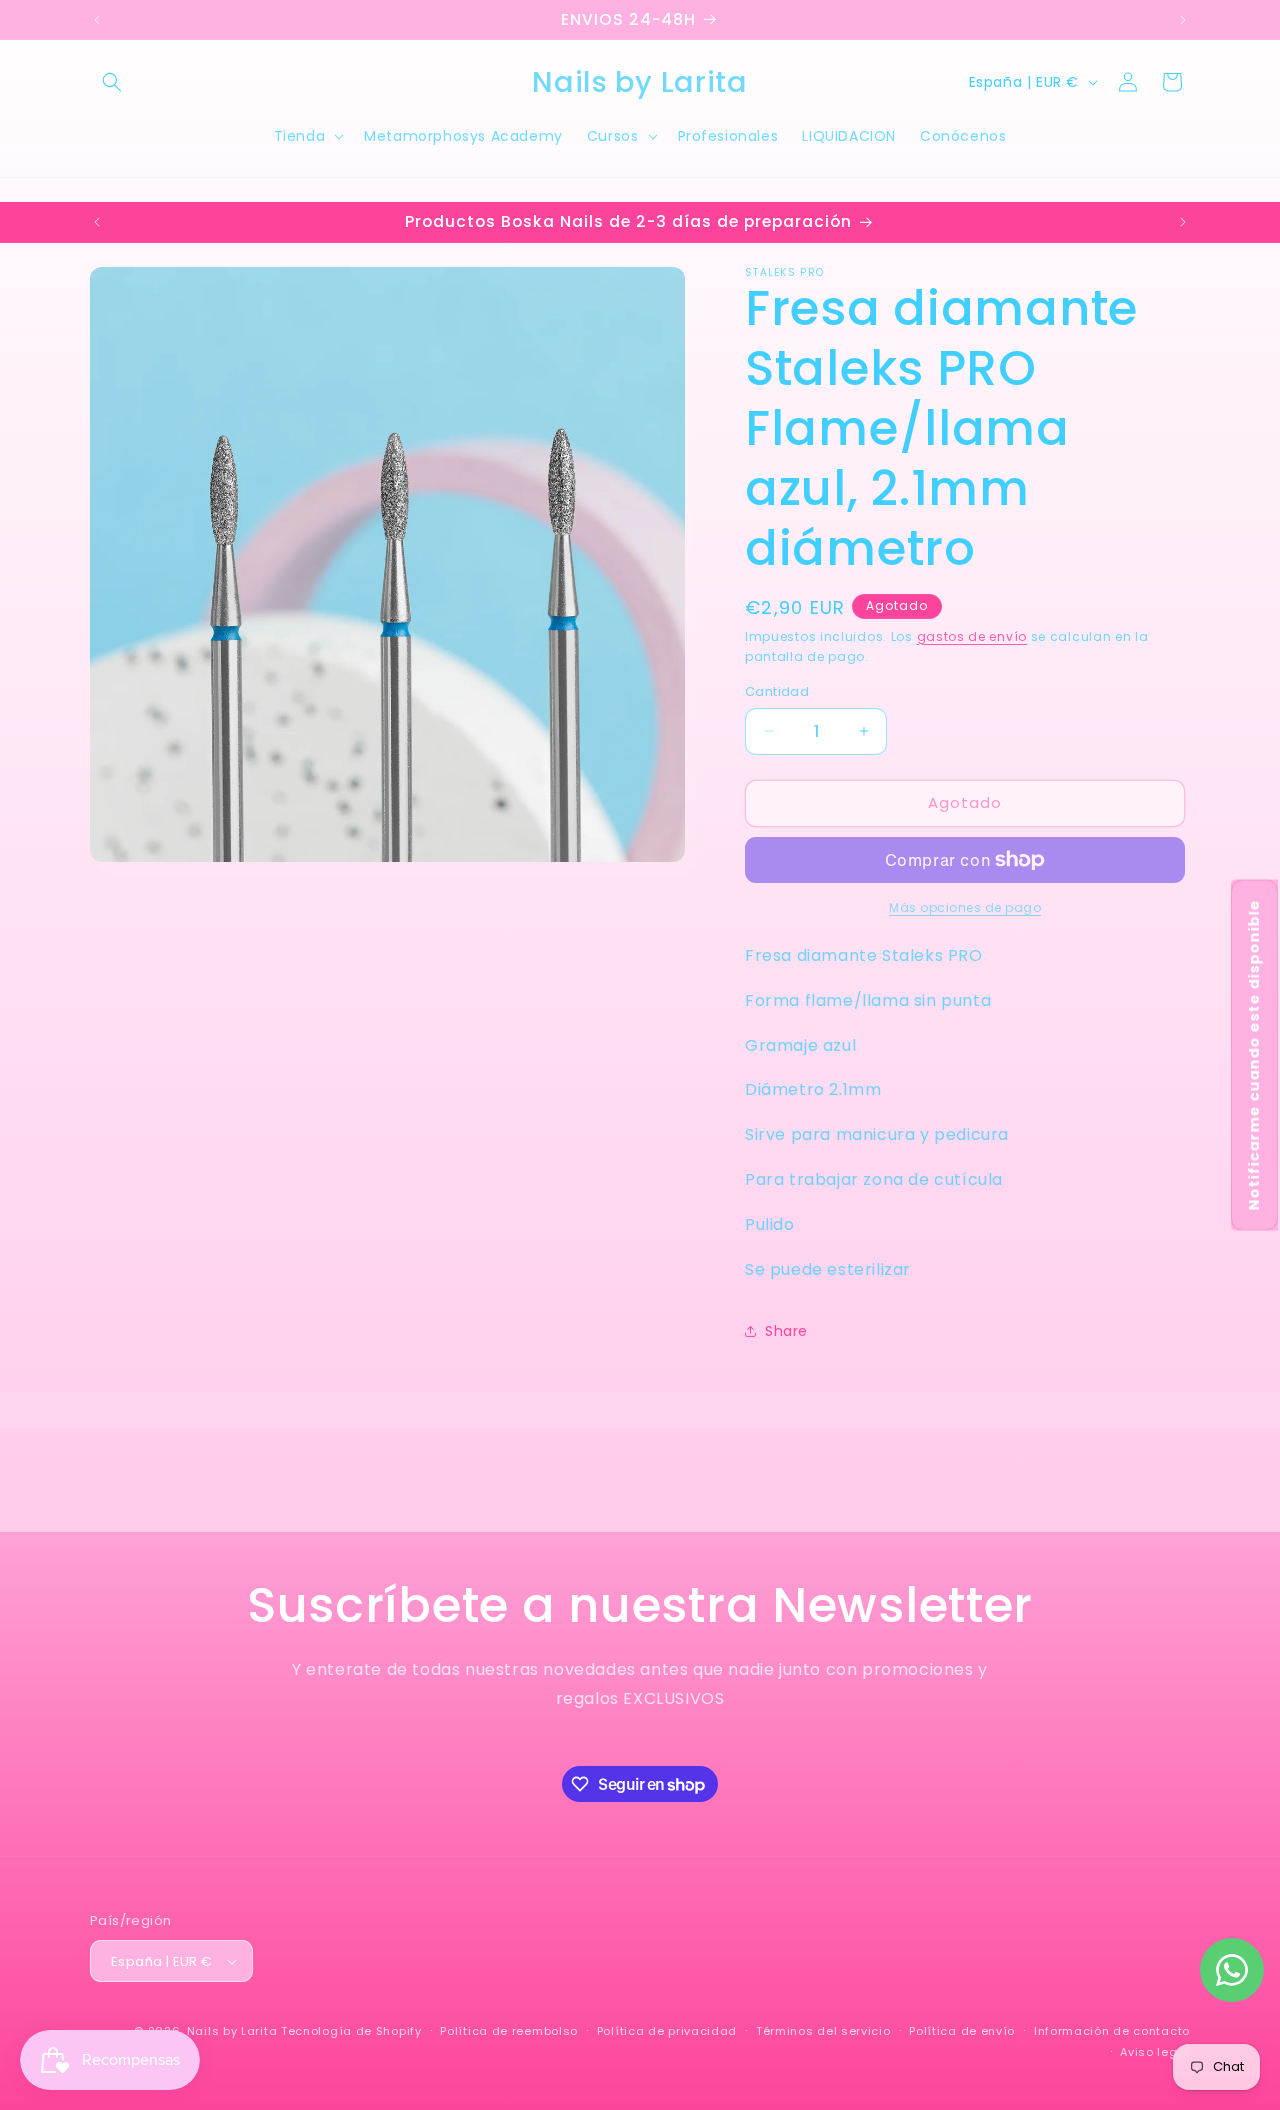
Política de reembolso (509, 2031)
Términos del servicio (823, 2031)
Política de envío (962, 2031)
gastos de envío (972, 636)
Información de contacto (1112, 2031)
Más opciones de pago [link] (965, 907)
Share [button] (786, 1331)
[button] (112, 82)
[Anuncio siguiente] (1183, 20)
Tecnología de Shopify (351, 2031)
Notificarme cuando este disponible (1254, 1055)
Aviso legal (1155, 2052)
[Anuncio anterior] (97, 20)
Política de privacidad (667, 2031)
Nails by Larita (232, 2031)
